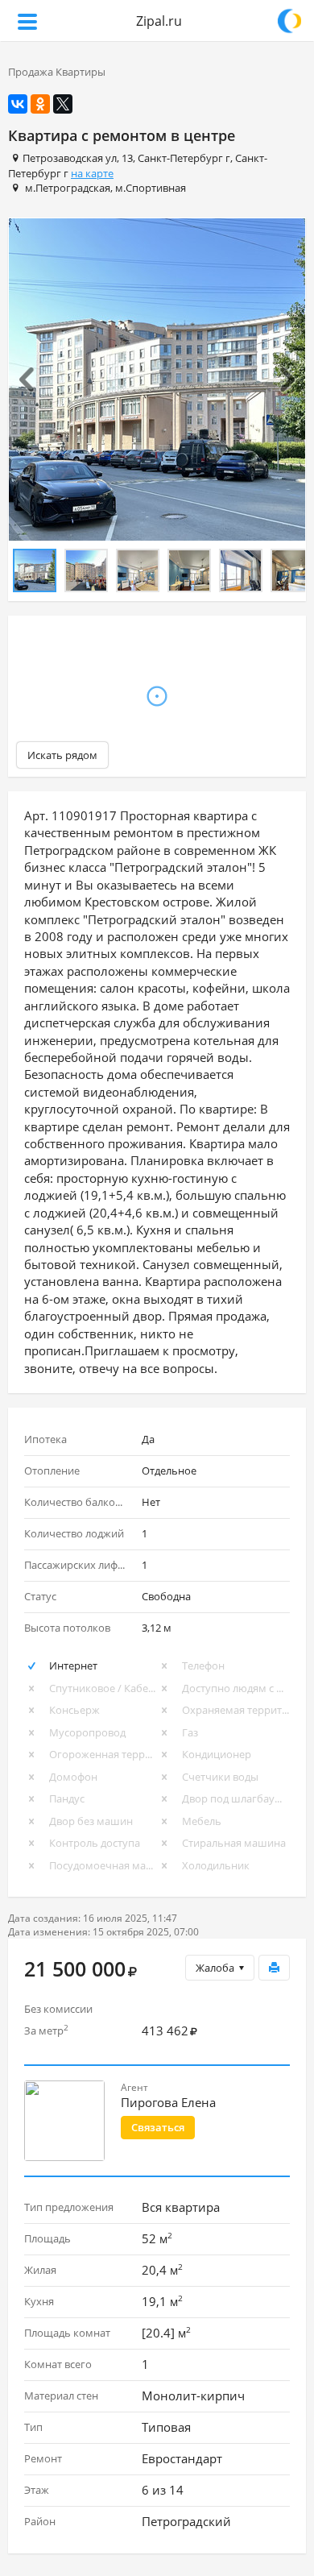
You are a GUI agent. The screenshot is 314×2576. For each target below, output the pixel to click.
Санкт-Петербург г (184, 158)
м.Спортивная (151, 188)
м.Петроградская (68, 188)
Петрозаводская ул (70, 158)
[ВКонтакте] (18, 104)
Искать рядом (62, 755)
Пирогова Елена (168, 2102)
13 (127, 158)
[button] (31, 380)
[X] (63, 104)
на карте (92, 173)
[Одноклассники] (40, 104)
